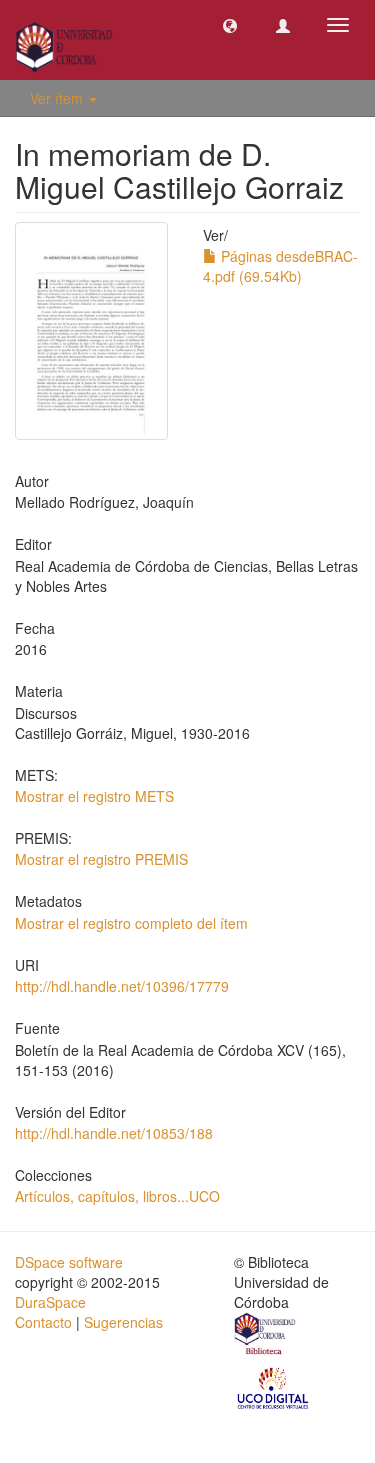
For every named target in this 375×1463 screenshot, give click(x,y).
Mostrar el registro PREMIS (101, 859)
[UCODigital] (274, 1387)
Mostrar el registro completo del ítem (131, 923)
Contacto (43, 1322)
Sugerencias (123, 1322)
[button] (230, 25)
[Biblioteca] (266, 1337)
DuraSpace (50, 1302)
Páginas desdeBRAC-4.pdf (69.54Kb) (280, 266)
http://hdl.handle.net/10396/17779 (122, 986)
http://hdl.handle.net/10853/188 (114, 1133)
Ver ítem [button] (58, 98)
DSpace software (69, 1262)
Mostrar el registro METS (94, 796)
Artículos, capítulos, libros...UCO (117, 1196)
